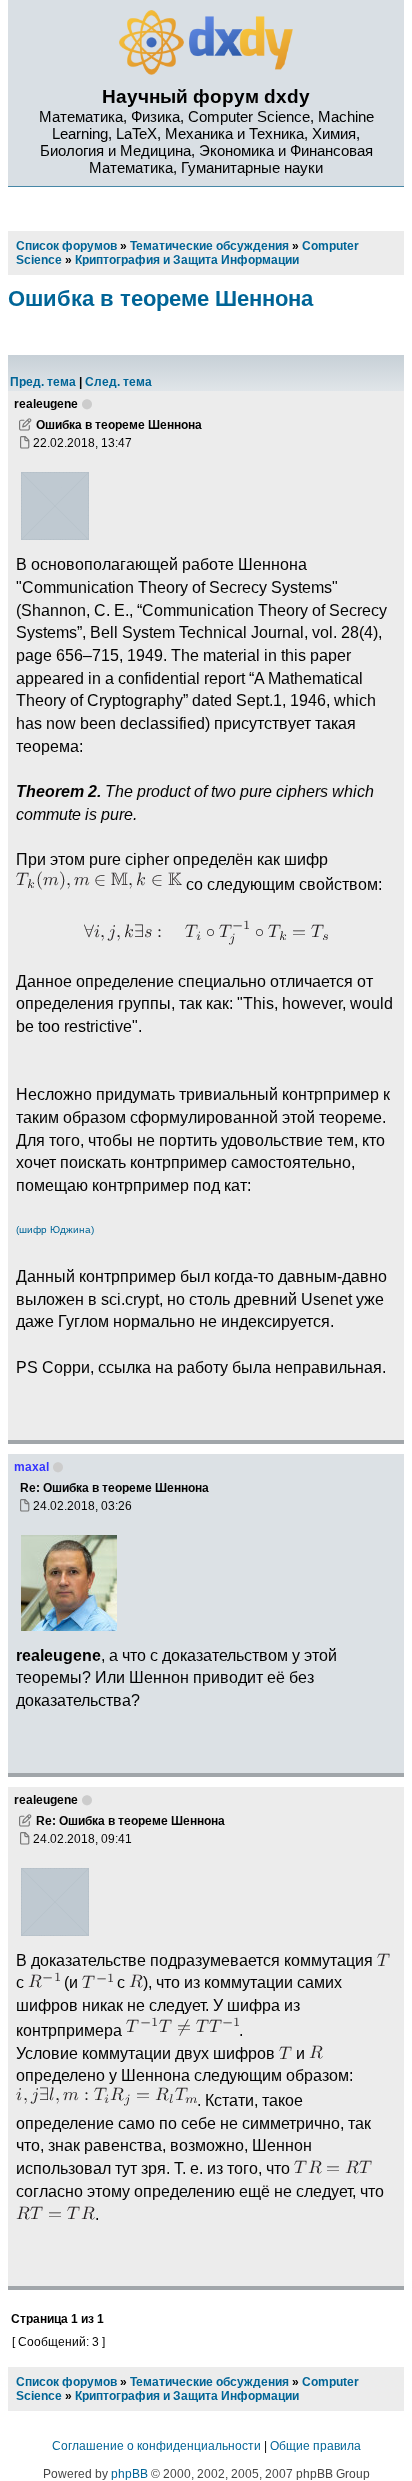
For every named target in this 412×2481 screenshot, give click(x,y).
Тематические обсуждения (209, 2382)
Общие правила (315, 2446)
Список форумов (66, 2382)
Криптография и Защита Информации (187, 2396)
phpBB (129, 2474)
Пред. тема (43, 382)
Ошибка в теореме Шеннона (160, 298)
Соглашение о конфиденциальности (156, 2446)
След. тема (118, 382)
